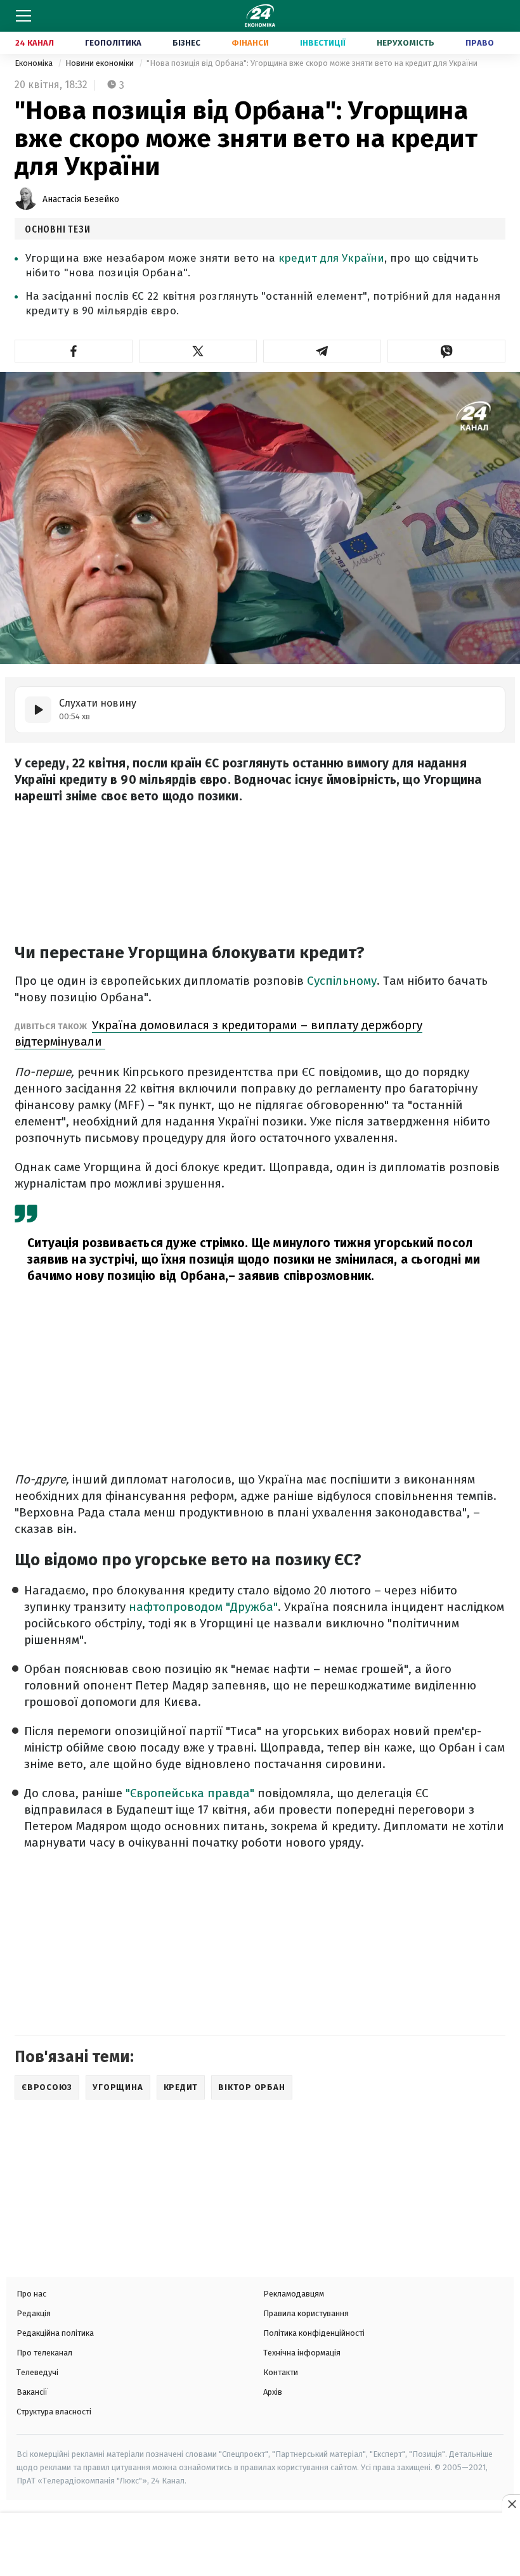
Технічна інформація (302, 2353)
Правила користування (306, 2313)
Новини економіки (101, 63)
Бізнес (186, 43)
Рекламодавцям (294, 2294)
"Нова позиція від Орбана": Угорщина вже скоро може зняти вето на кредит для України (312, 63)
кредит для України (331, 258)
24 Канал (35, 43)
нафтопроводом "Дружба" (203, 1607)
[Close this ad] (511, 2504)
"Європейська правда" (188, 1793)
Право (480, 43)
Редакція (34, 2313)
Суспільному (342, 981)
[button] (74, 351)
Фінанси (250, 43)
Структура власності (54, 2412)
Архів (273, 2392)
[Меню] (23, 16)
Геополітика (113, 43)
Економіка (35, 63)
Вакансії (32, 2392)
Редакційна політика (55, 2333)
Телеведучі (37, 2372)
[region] (260, 2546)
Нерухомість (406, 43)
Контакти (281, 2372)
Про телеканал (44, 2353)
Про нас (31, 2294)
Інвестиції (323, 43)
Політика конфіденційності (314, 2333)
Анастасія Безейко (81, 199)
